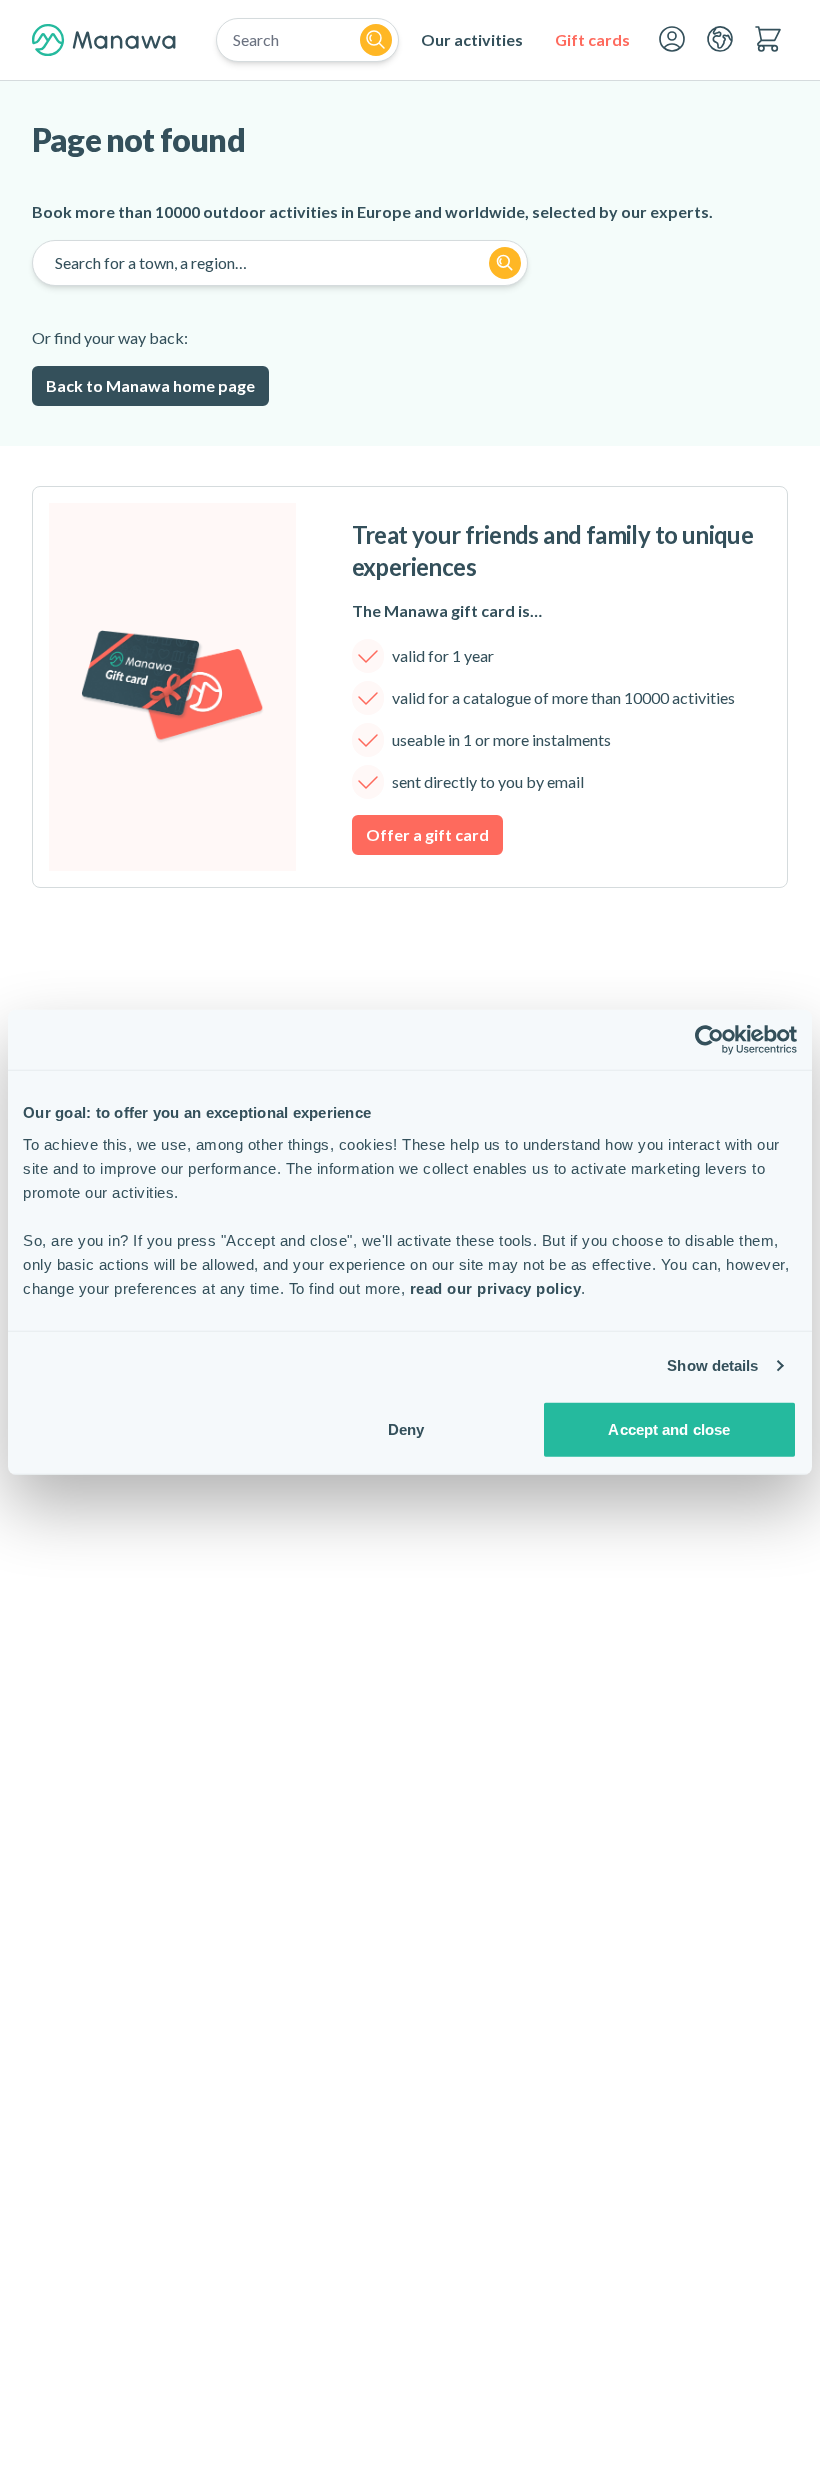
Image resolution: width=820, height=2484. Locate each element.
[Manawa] (104, 40)
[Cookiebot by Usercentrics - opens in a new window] (709, 1040)
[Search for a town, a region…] (505, 263)
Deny (406, 1428)
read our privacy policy (496, 1287)
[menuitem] (472, 40)
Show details (712, 1365)
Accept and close (669, 1428)
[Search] (376, 40)
